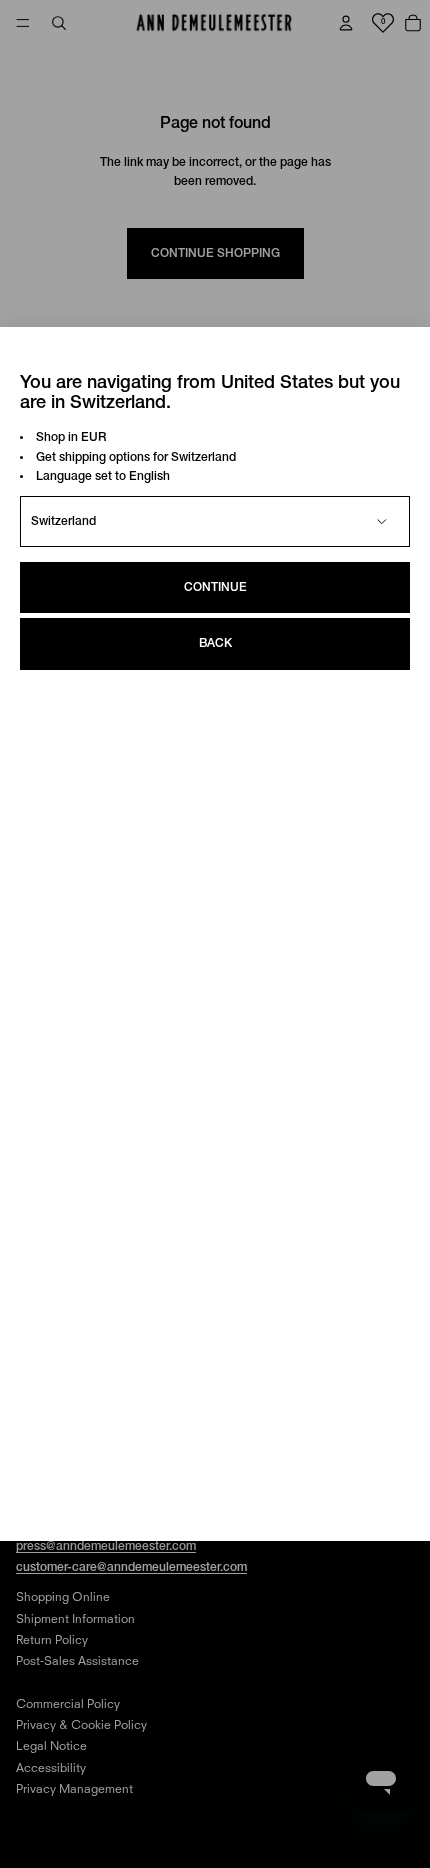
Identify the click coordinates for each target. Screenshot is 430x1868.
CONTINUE (215, 587)
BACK (215, 643)
